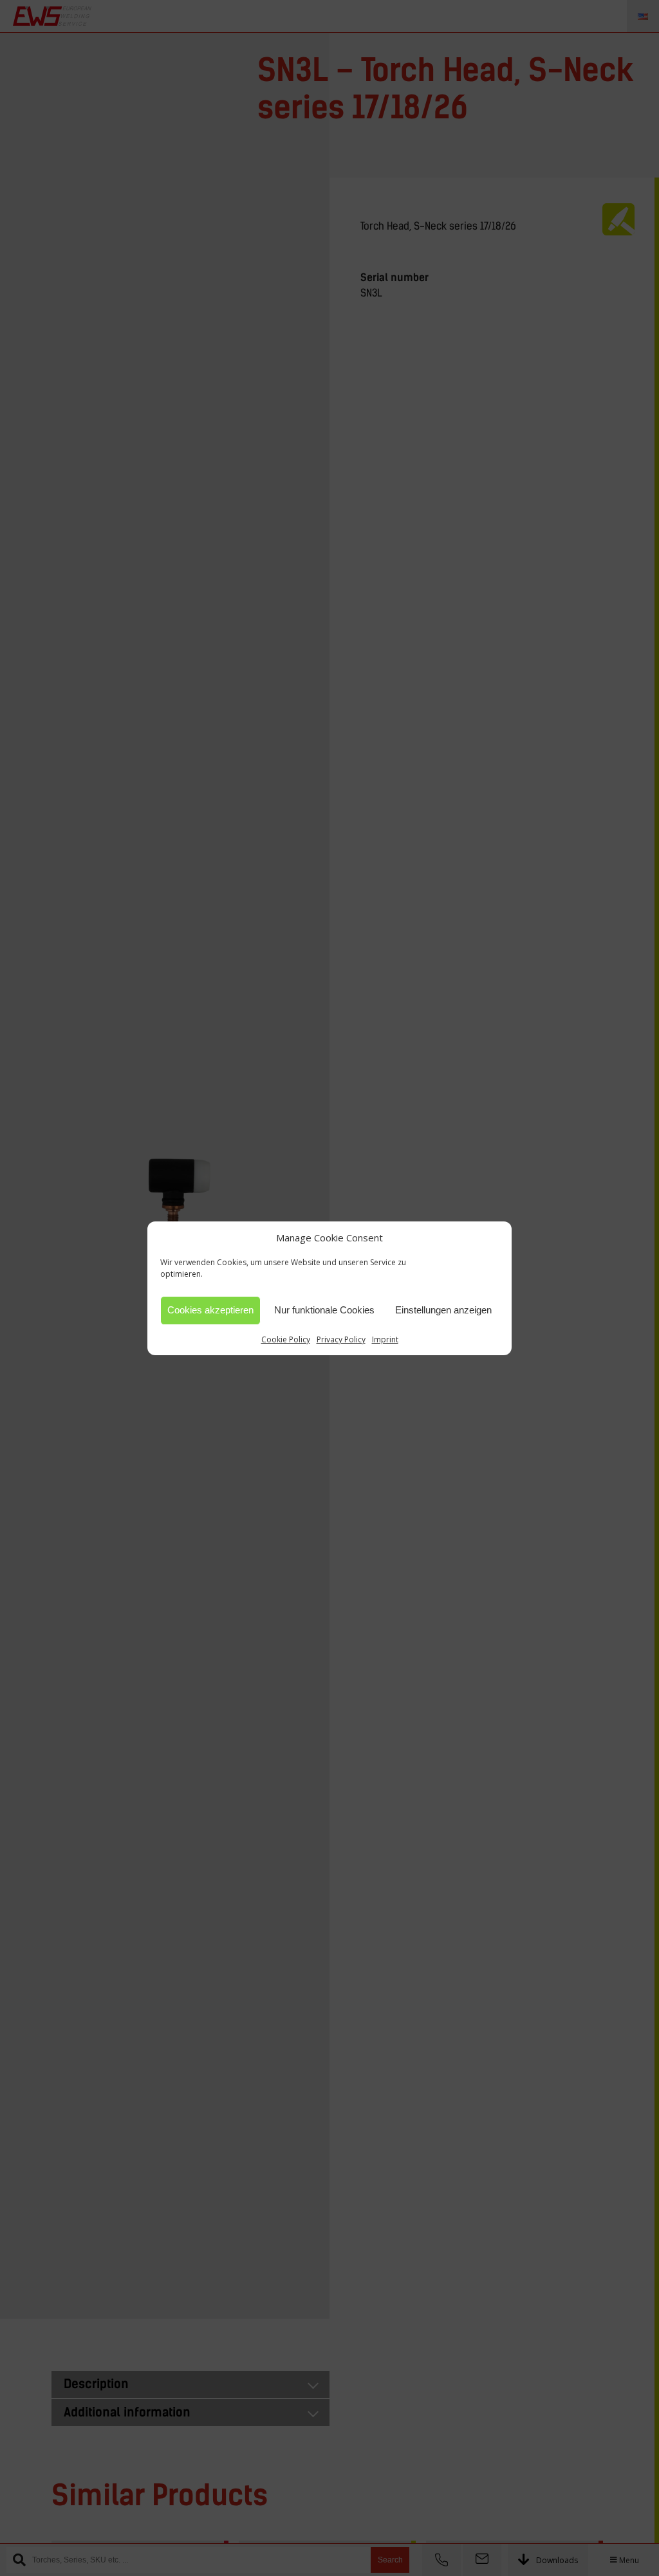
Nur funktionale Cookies (324, 1310)
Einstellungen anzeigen (443, 1310)
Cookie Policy (286, 1339)
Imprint (385, 1339)
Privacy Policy (341, 1339)
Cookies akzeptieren (210, 1310)
